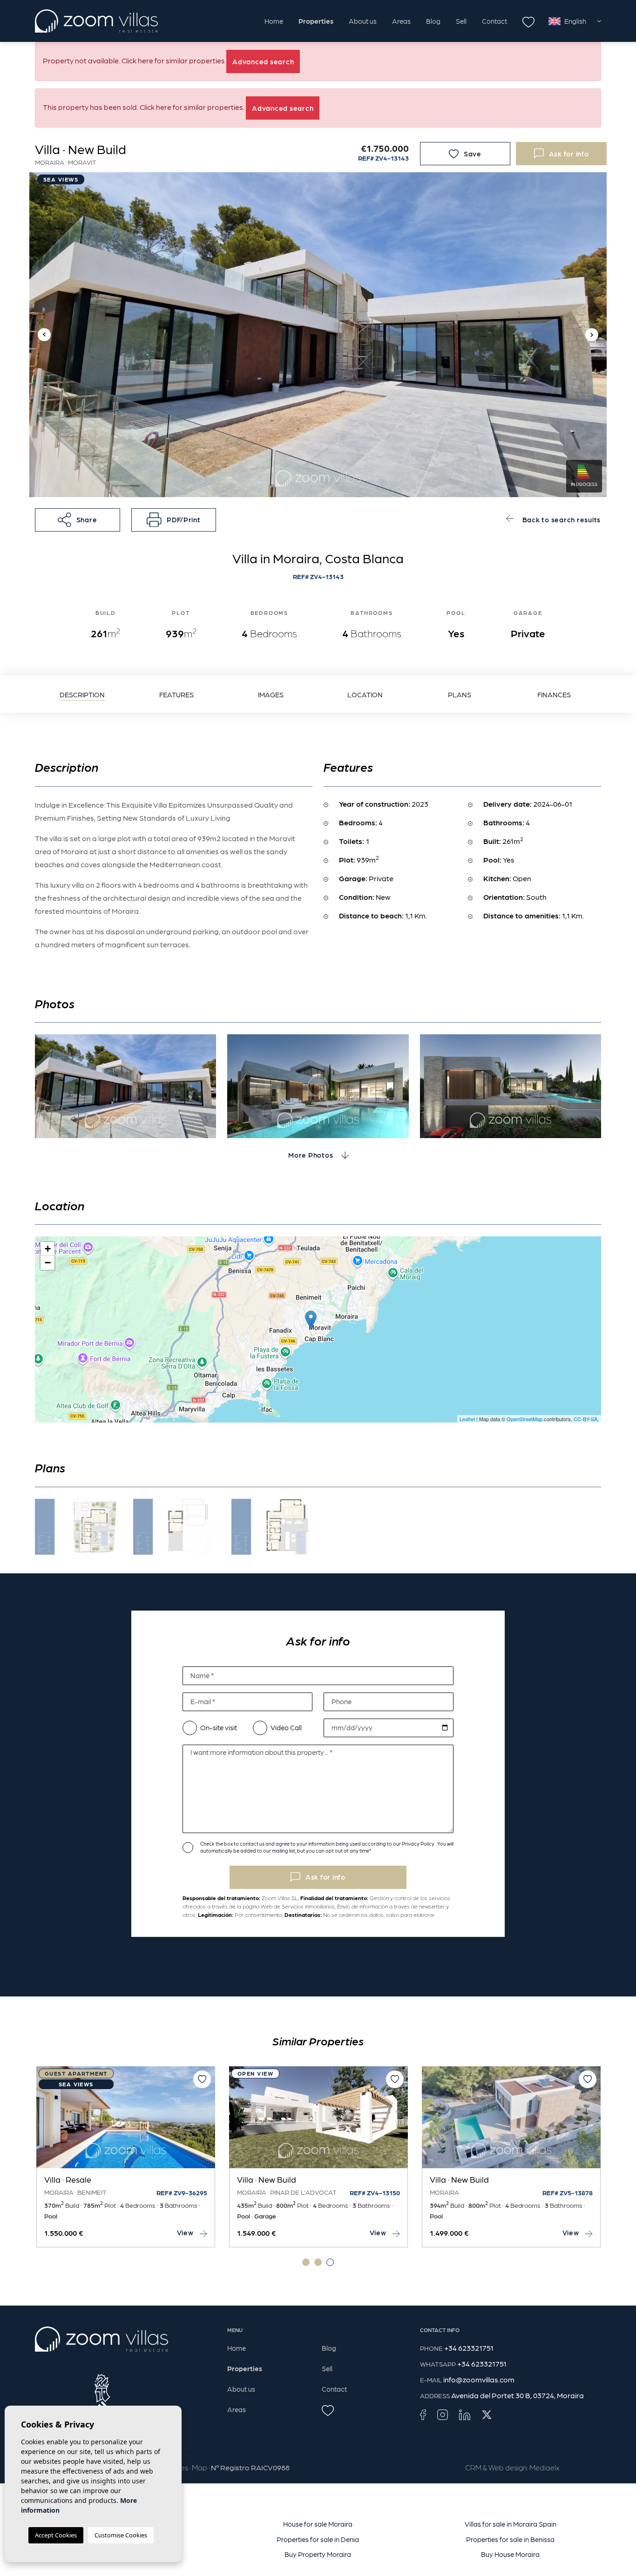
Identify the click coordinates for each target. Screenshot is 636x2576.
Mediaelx (544, 2467)
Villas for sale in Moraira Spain (511, 2524)
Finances (554, 695)
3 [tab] (330, 2262)
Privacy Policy (419, 1844)
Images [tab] (271, 695)
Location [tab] (365, 695)
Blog (433, 21)
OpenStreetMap (524, 1419)
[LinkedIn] (465, 2414)
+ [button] (48, 1249)
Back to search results (561, 519)
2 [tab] (318, 2262)
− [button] (48, 1263)
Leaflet (467, 1419)
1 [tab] (306, 2262)
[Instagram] (443, 2414)
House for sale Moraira (318, 2524)
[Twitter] (487, 2414)
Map (200, 2467)
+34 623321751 (469, 2348)
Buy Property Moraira (318, 2554)
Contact (494, 21)
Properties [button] (316, 21)
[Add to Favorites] (202, 2079)
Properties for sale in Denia (318, 2539)
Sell (461, 21)
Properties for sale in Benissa (510, 2539)
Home (274, 21)
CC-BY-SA (585, 1419)
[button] (78, 520)
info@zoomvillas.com (479, 2379)
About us (363, 21)
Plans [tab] (460, 695)
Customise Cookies (121, 2535)
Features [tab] (176, 695)
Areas (401, 21)
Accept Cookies (56, 2535)
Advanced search (263, 61)
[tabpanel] (126, 2157)
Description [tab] (82, 695)
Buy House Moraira (510, 2554)
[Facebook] (423, 2414)
